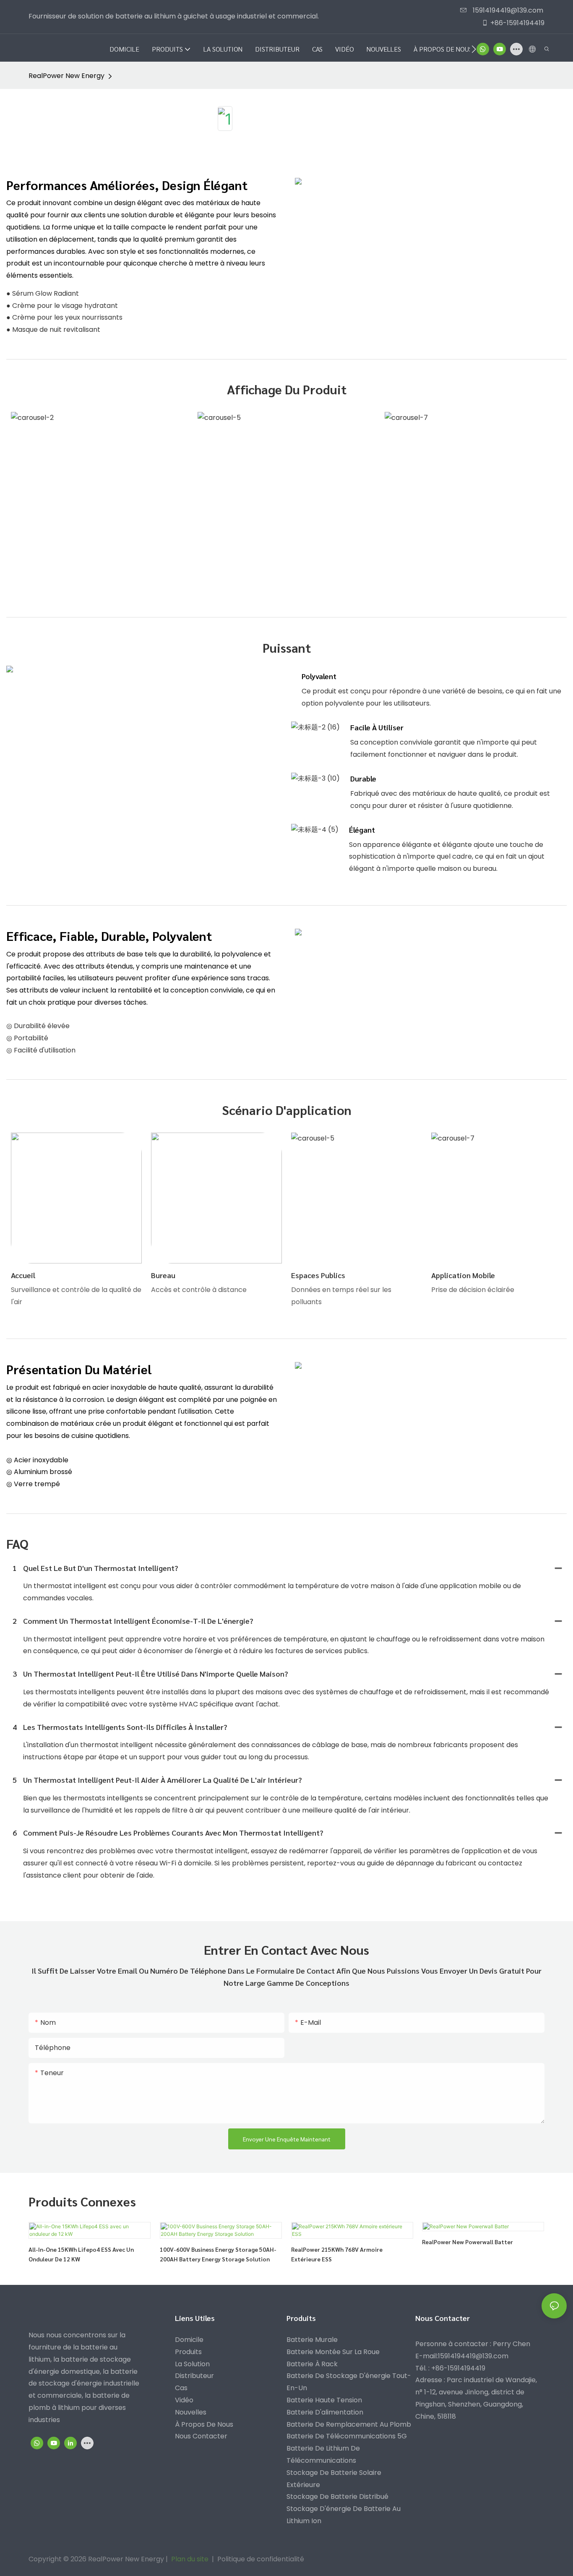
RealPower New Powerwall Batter (468, 2242)
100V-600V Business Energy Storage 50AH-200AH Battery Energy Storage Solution (218, 2254)
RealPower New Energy (66, 76)
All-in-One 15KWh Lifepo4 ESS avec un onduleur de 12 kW (81, 2254)
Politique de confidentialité (261, 2559)
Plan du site (190, 2559)
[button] (474, 49)
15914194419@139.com (507, 10)
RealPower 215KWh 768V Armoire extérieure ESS (337, 2254)
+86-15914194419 (517, 23)
